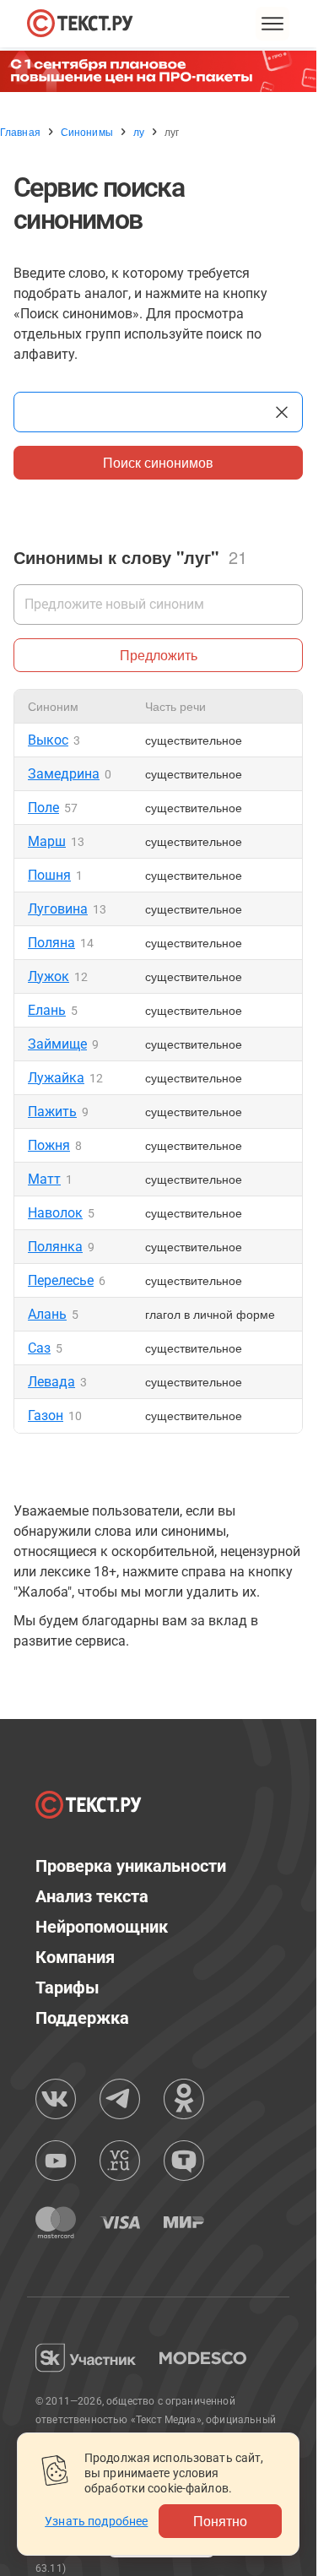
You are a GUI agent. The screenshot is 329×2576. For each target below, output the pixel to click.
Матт (44, 1179)
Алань (47, 1314)
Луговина (58, 909)
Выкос (48, 740)
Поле (43, 808)
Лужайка (56, 1078)
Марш (47, 841)
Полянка (55, 1247)
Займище (57, 1044)
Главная (20, 132)
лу (139, 132)
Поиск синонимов (158, 462)
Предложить (159, 655)
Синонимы (87, 132)
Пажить (52, 1112)
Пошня (49, 875)
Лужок (49, 976)
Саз (39, 1348)
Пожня (49, 1145)
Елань (47, 1010)
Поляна (51, 943)
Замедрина (64, 774)
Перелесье (61, 1280)
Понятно (220, 2521)
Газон (46, 1415)
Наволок (55, 1213)
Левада (51, 1382)
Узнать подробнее (96, 2521)
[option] (164, 71)
